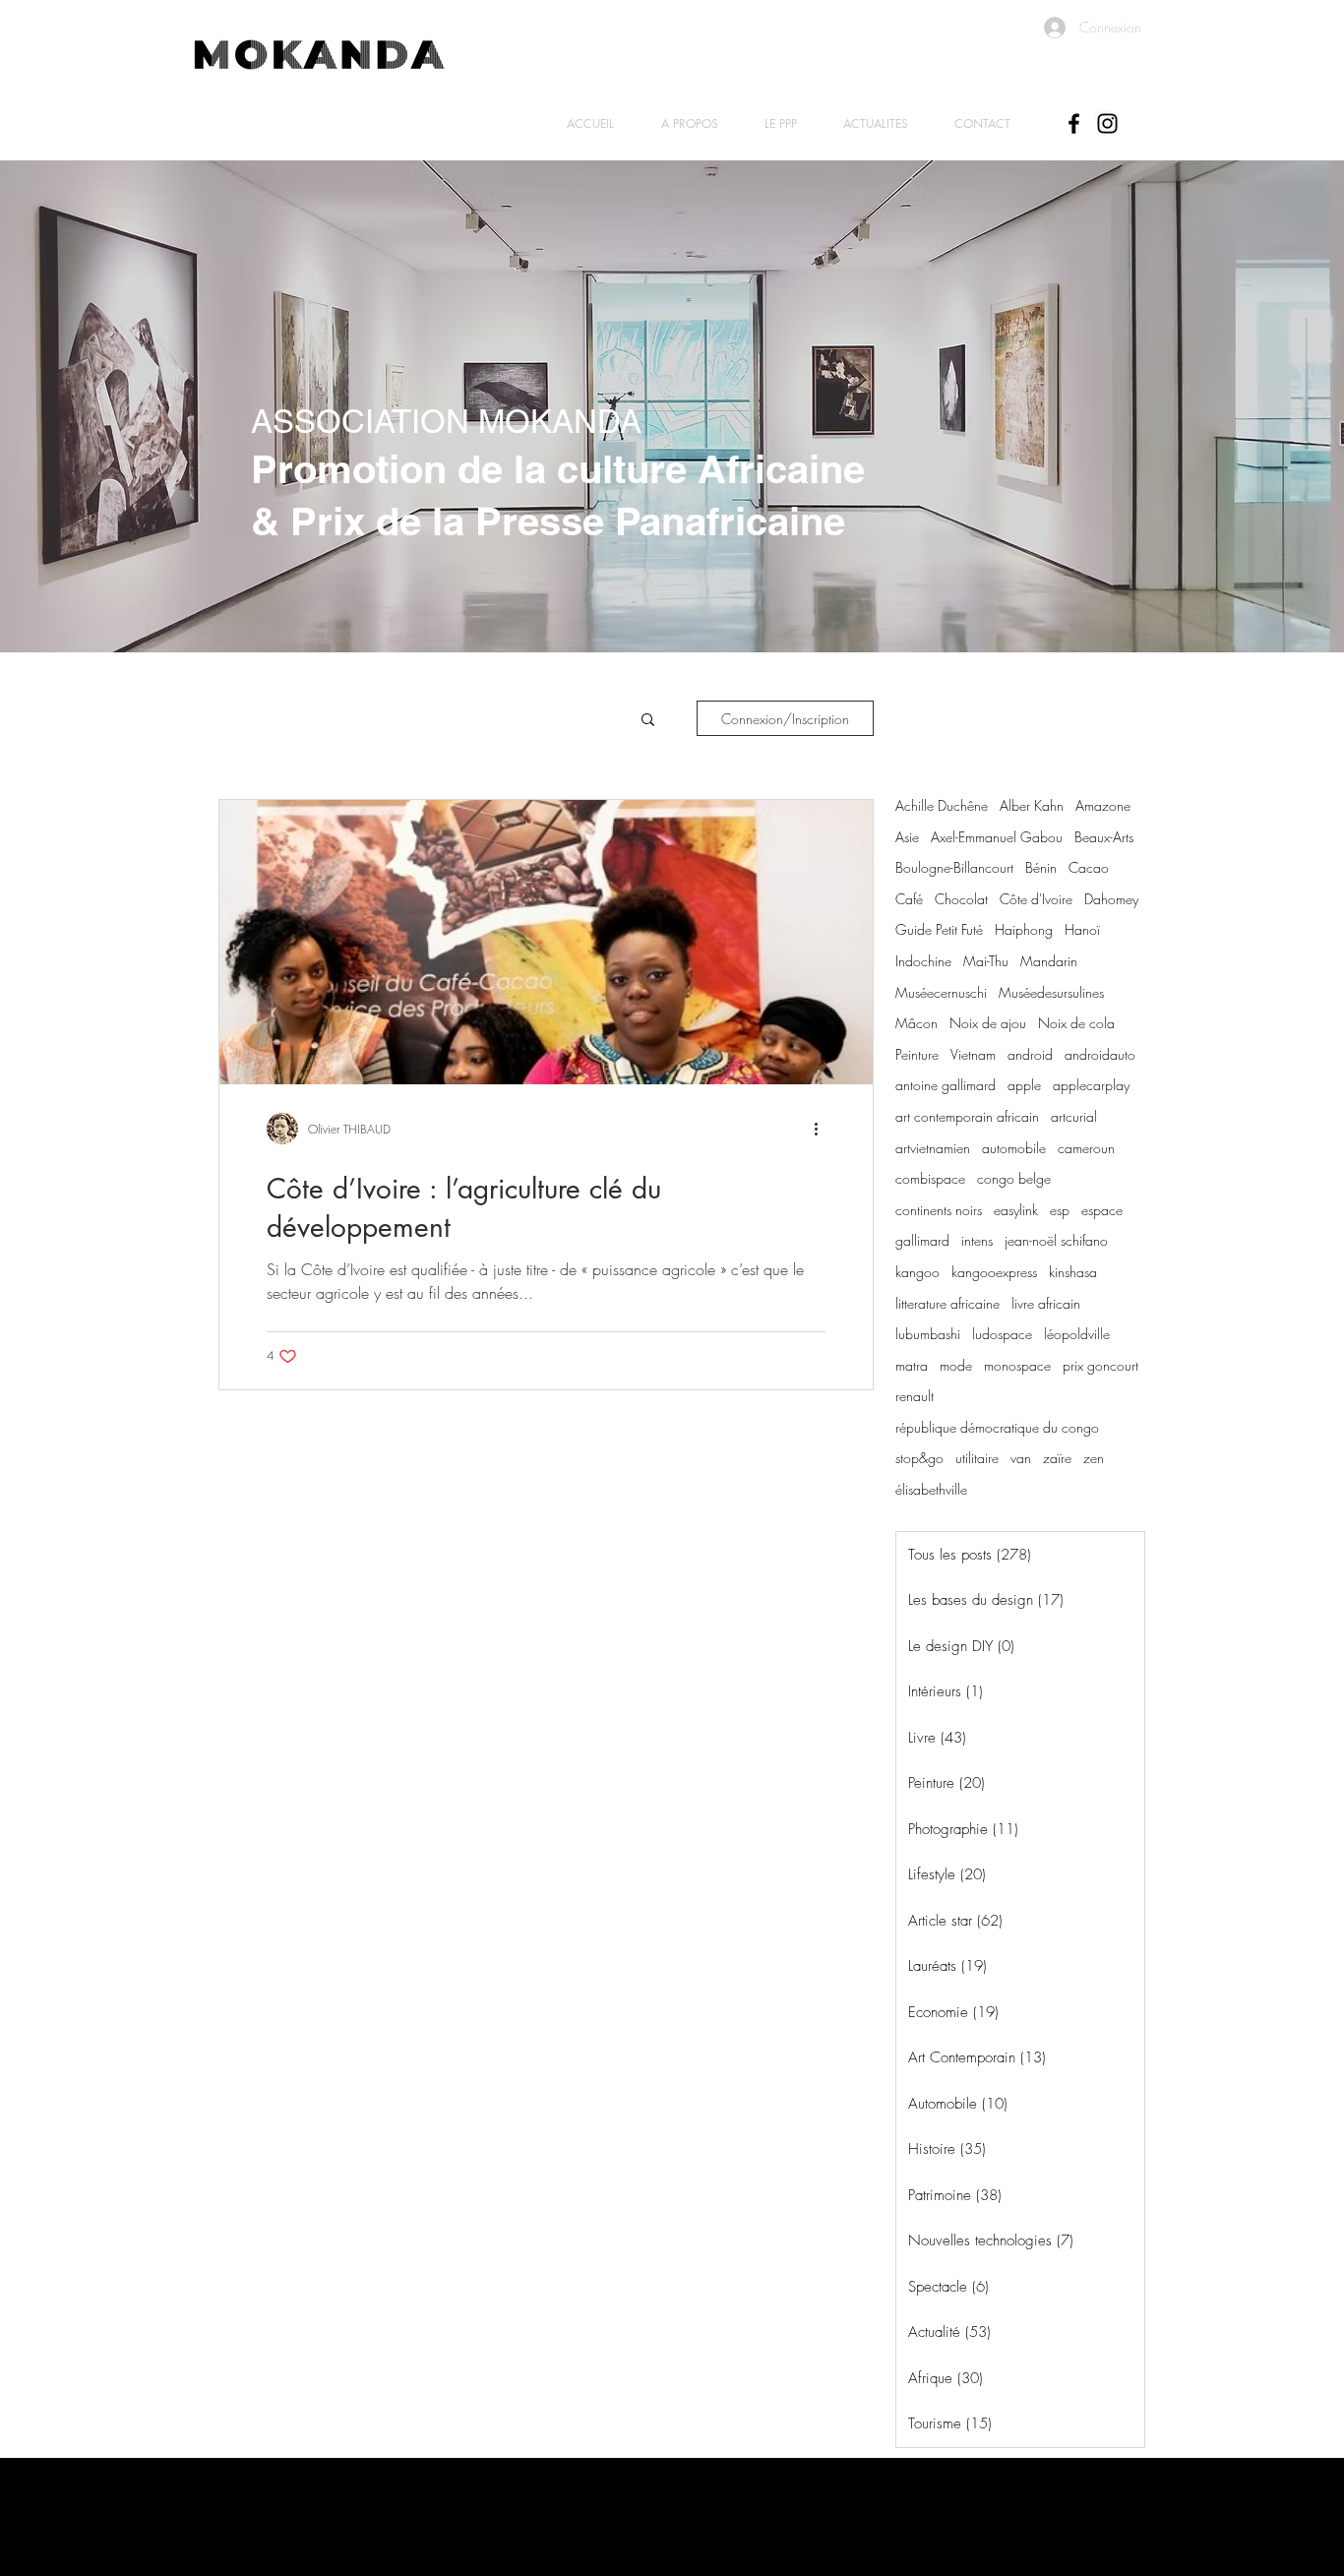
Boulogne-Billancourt (954, 867)
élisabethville (931, 1489)
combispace (930, 1178)
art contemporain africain (967, 1116)
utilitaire (977, 1458)
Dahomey (1111, 899)
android (1030, 1054)
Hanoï (1082, 929)
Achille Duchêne (942, 805)
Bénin (1041, 867)
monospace (1017, 1365)
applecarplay (1091, 1085)
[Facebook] (1074, 123)
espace (1102, 1210)
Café (909, 899)
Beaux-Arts (1104, 837)
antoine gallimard (946, 1085)
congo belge (1014, 1178)
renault (915, 1396)
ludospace (1002, 1334)
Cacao (1089, 867)
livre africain (1046, 1303)
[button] (648, 721)
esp (1060, 1210)
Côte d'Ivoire (1036, 899)
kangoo (917, 1272)
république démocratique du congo (997, 1427)
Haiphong (1024, 929)
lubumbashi (928, 1334)
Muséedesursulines (1051, 992)
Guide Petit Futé (939, 929)
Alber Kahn (1032, 805)
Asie (907, 837)
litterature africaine (947, 1303)
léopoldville (1077, 1334)
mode (956, 1365)
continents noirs (939, 1210)
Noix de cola (1076, 1023)
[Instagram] (1107, 123)
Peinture (917, 1054)
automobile (1014, 1148)
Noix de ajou (988, 1023)
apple (1024, 1085)
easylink (1016, 1210)
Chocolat (961, 899)
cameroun (1086, 1148)
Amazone (1103, 805)
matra (912, 1365)
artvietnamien (933, 1148)
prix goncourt (1100, 1365)
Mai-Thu (986, 961)
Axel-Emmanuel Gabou (997, 837)
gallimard (922, 1240)
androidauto (1100, 1054)
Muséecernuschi (941, 992)
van (1021, 1458)
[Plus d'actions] (823, 1129)
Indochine (923, 961)
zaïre (1057, 1458)
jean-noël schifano (1056, 1240)
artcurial (1074, 1116)
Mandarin (1049, 961)
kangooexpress (994, 1272)
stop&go (919, 1458)
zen (1094, 1458)
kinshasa (1073, 1272)
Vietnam (973, 1054)
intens (977, 1240)
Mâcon (916, 1023)
